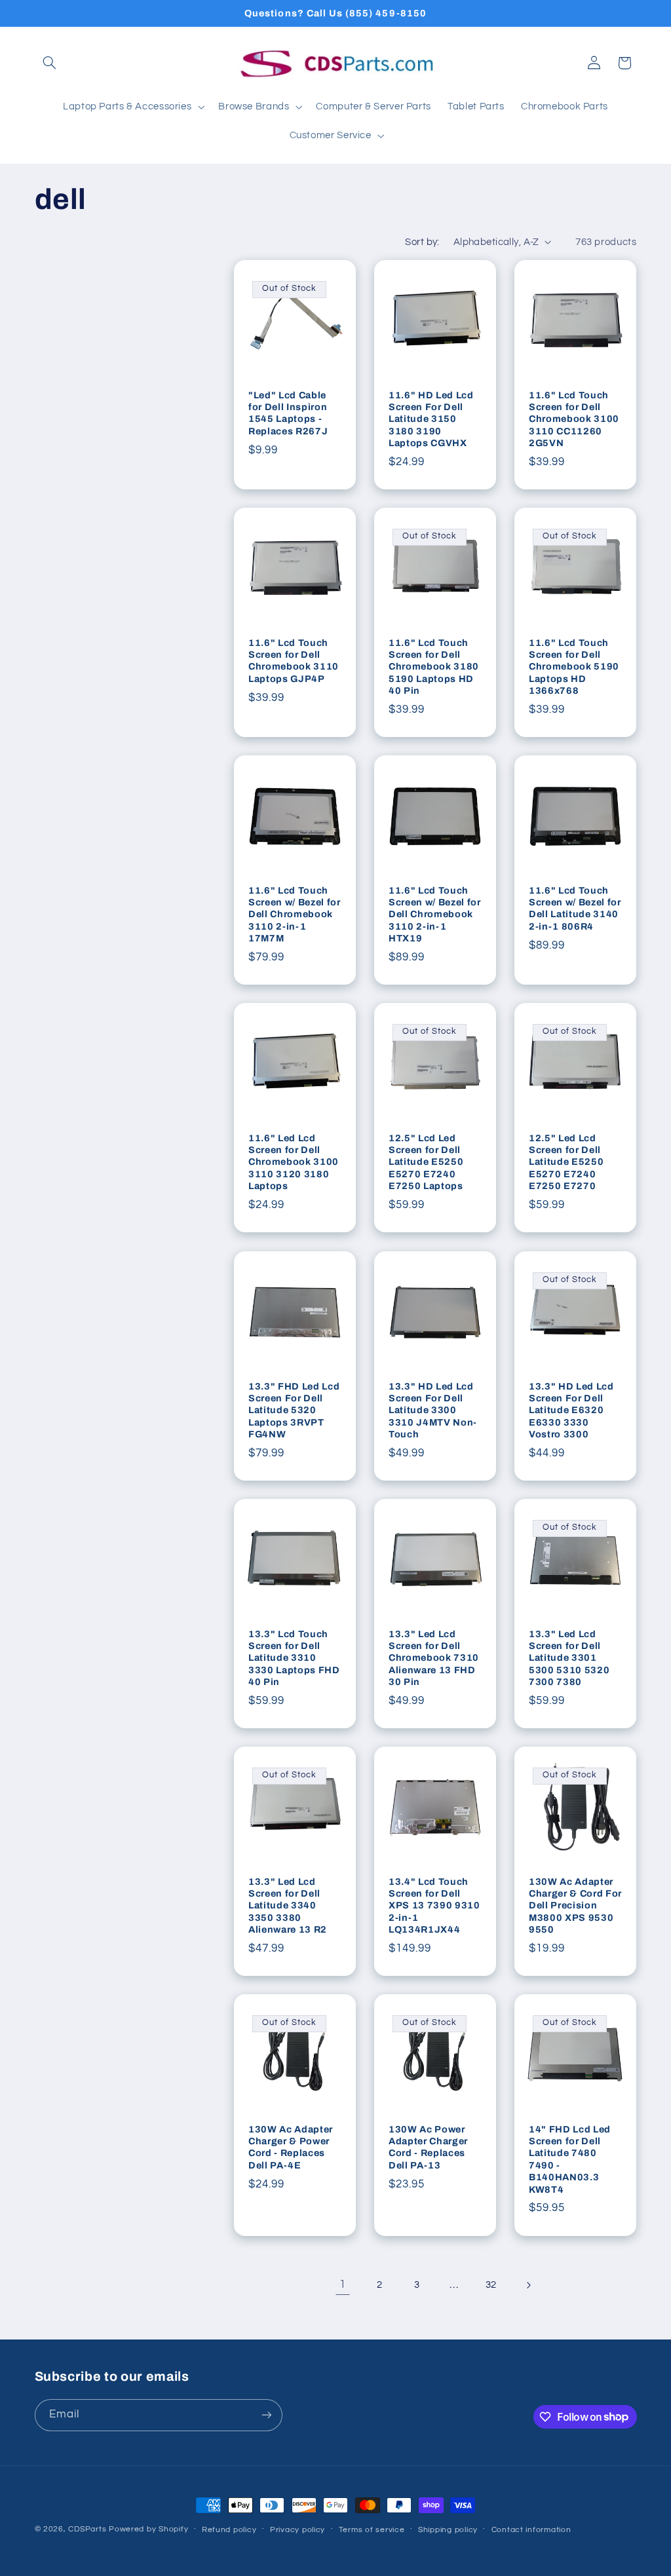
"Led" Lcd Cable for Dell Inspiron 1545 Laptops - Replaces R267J (288, 413)
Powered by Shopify (148, 2529)
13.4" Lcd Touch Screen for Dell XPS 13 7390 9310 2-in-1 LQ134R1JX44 (434, 1905)
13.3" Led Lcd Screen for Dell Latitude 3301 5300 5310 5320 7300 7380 (569, 1657)
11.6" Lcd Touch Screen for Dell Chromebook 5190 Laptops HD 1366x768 (574, 667)
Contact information (531, 2530)
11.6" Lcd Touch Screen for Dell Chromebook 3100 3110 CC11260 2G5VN (574, 419)
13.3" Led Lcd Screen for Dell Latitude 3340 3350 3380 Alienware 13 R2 (288, 1905)
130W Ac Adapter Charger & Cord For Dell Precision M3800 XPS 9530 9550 (575, 1905)
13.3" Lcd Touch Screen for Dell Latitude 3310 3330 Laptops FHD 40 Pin (294, 1657)
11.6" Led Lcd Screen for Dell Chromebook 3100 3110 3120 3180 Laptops (294, 1162)
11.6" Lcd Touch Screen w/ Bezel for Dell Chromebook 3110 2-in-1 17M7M (295, 915)
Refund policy (229, 2530)
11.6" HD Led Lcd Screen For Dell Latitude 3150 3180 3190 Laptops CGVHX (431, 419)
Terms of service (372, 2530)
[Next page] (528, 2285)
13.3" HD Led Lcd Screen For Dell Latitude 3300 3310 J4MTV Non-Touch (433, 1410)
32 (491, 2285)
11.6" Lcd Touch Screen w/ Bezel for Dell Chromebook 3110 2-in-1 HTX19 (435, 915)
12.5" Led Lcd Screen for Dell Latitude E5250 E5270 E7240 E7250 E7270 (566, 1162)
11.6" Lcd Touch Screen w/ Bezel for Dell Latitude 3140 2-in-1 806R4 (575, 908)
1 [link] (343, 2284)
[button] (50, 63)
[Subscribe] (266, 2415)
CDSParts (87, 2529)
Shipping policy (448, 2530)
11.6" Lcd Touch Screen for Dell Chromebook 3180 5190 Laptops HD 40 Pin (434, 667)
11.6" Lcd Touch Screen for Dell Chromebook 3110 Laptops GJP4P (294, 661)
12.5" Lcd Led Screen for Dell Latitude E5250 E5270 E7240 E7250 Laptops (426, 1162)
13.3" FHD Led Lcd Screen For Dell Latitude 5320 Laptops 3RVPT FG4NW (294, 1410)
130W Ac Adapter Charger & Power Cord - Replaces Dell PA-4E (291, 2147)
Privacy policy (297, 2530)
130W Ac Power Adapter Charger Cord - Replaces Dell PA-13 (428, 2147)
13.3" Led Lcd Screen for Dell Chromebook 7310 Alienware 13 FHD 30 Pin (434, 1657)
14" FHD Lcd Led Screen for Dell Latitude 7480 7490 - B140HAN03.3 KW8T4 (570, 2159)
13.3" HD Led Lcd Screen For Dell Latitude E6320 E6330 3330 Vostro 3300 (571, 1410)
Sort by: (422, 242)
